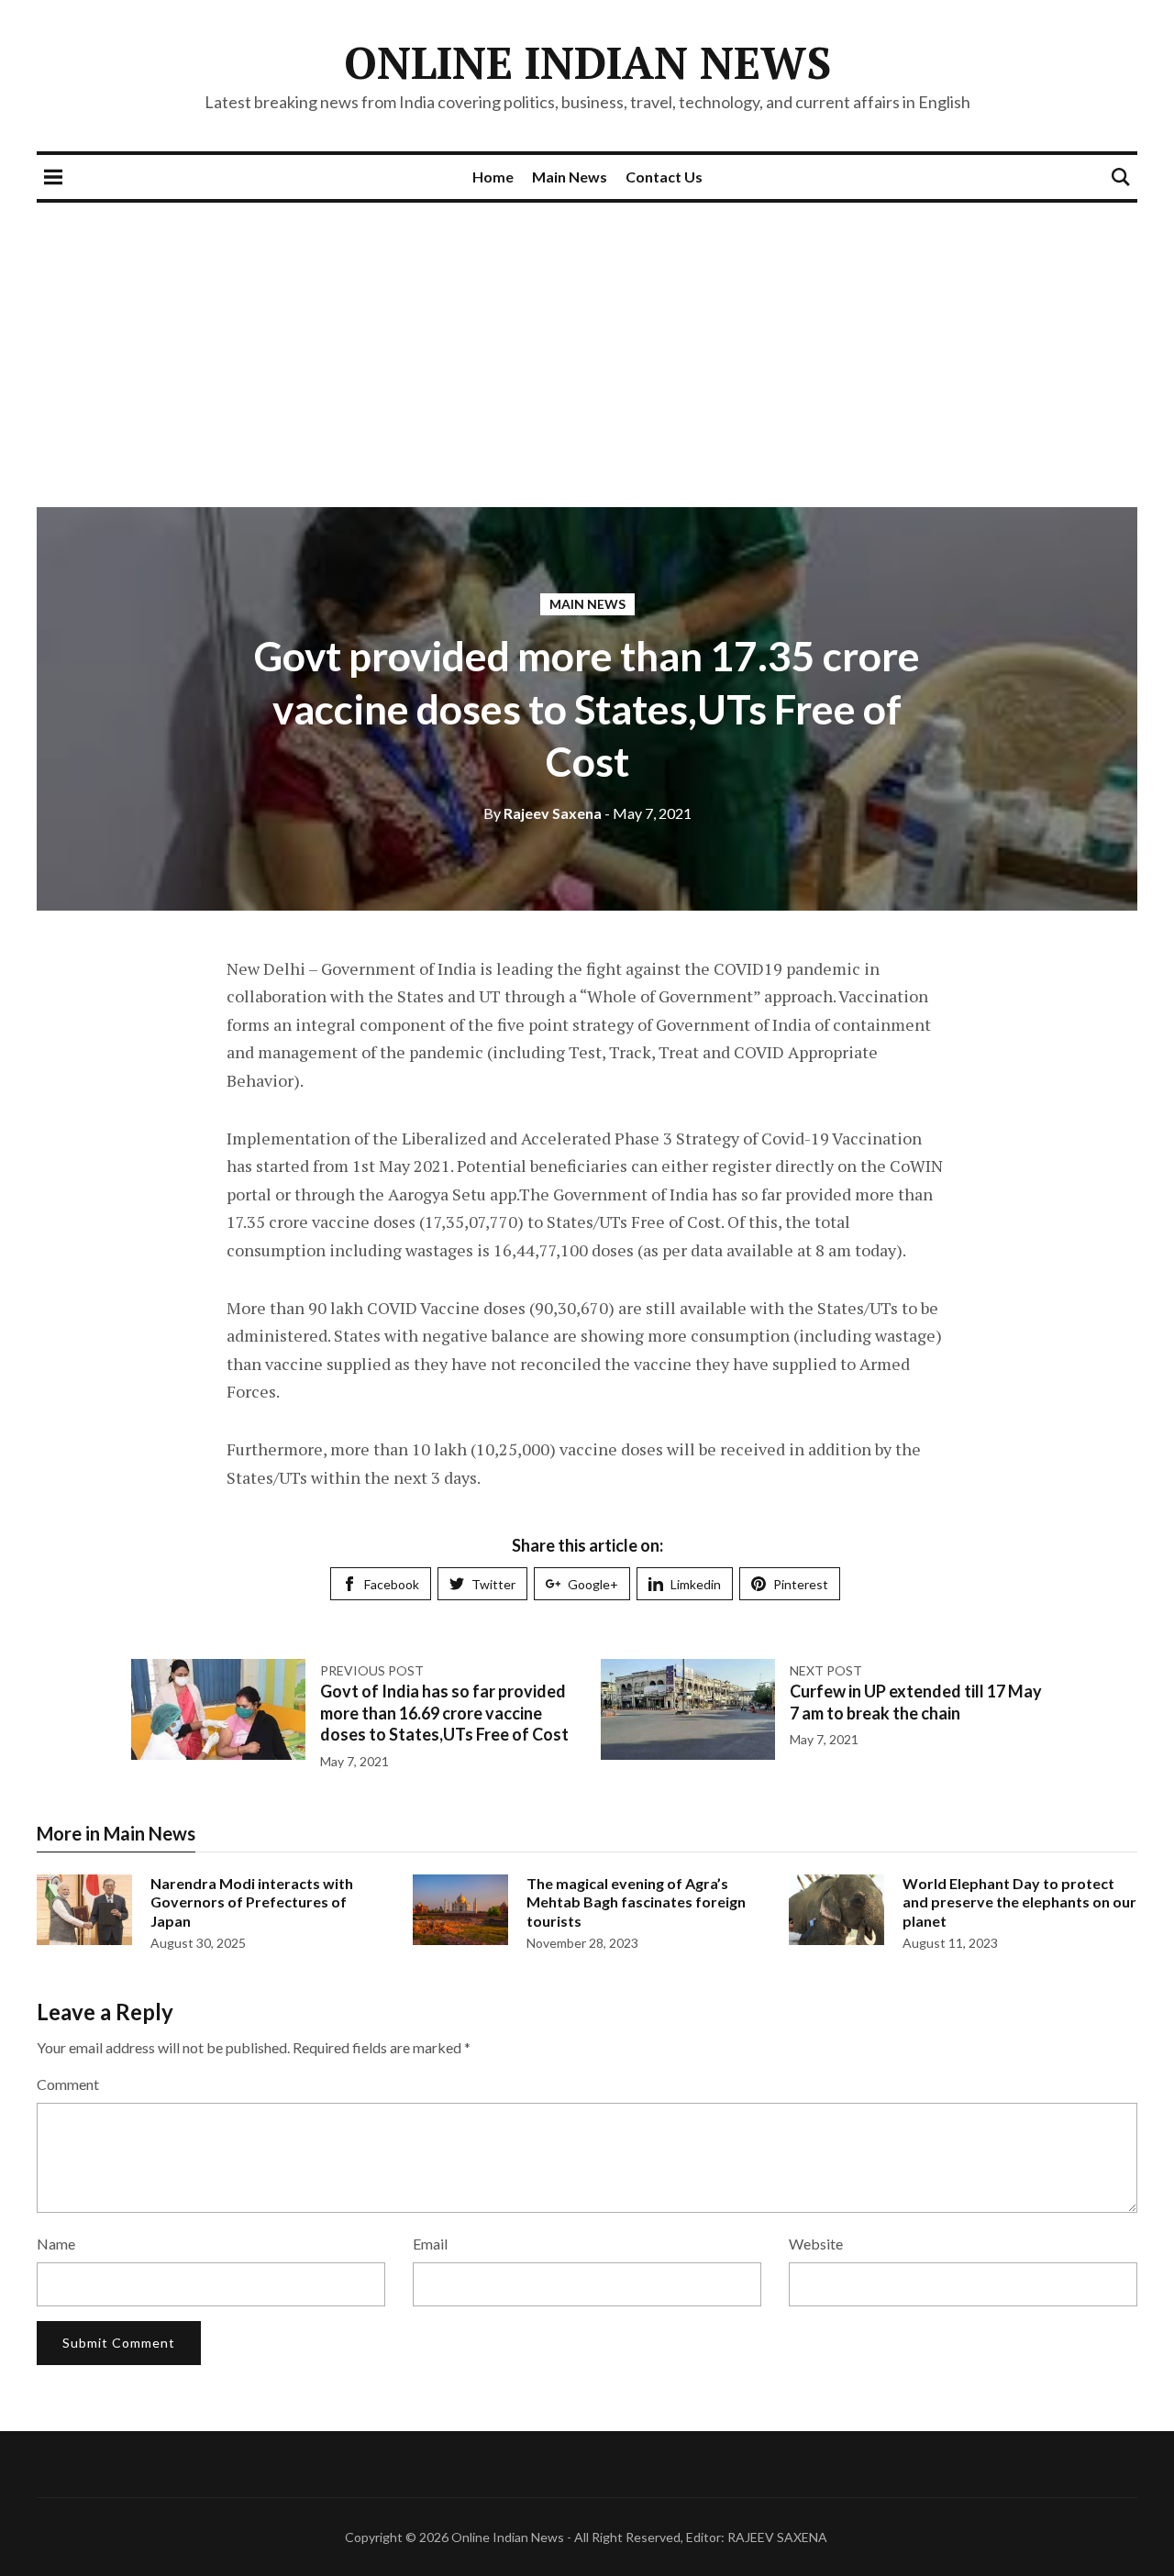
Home (493, 177)
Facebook (392, 1584)
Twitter (493, 1584)
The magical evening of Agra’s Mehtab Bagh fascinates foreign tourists (636, 1902)
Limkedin (696, 1584)
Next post (826, 1670)
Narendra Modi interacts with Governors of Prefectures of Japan (252, 1902)
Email (430, 2244)
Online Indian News (587, 62)
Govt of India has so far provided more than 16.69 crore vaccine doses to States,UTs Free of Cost (444, 1713)
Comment (68, 2084)
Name (56, 2244)
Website (816, 2244)
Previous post (372, 1670)
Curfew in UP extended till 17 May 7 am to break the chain (916, 1702)
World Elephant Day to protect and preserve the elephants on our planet (1019, 1902)
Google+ (593, 1584)
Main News (570, 177)
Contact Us (664, 177)
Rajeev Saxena (543, 813)
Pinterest (801, 1584)
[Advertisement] (587, 340)
